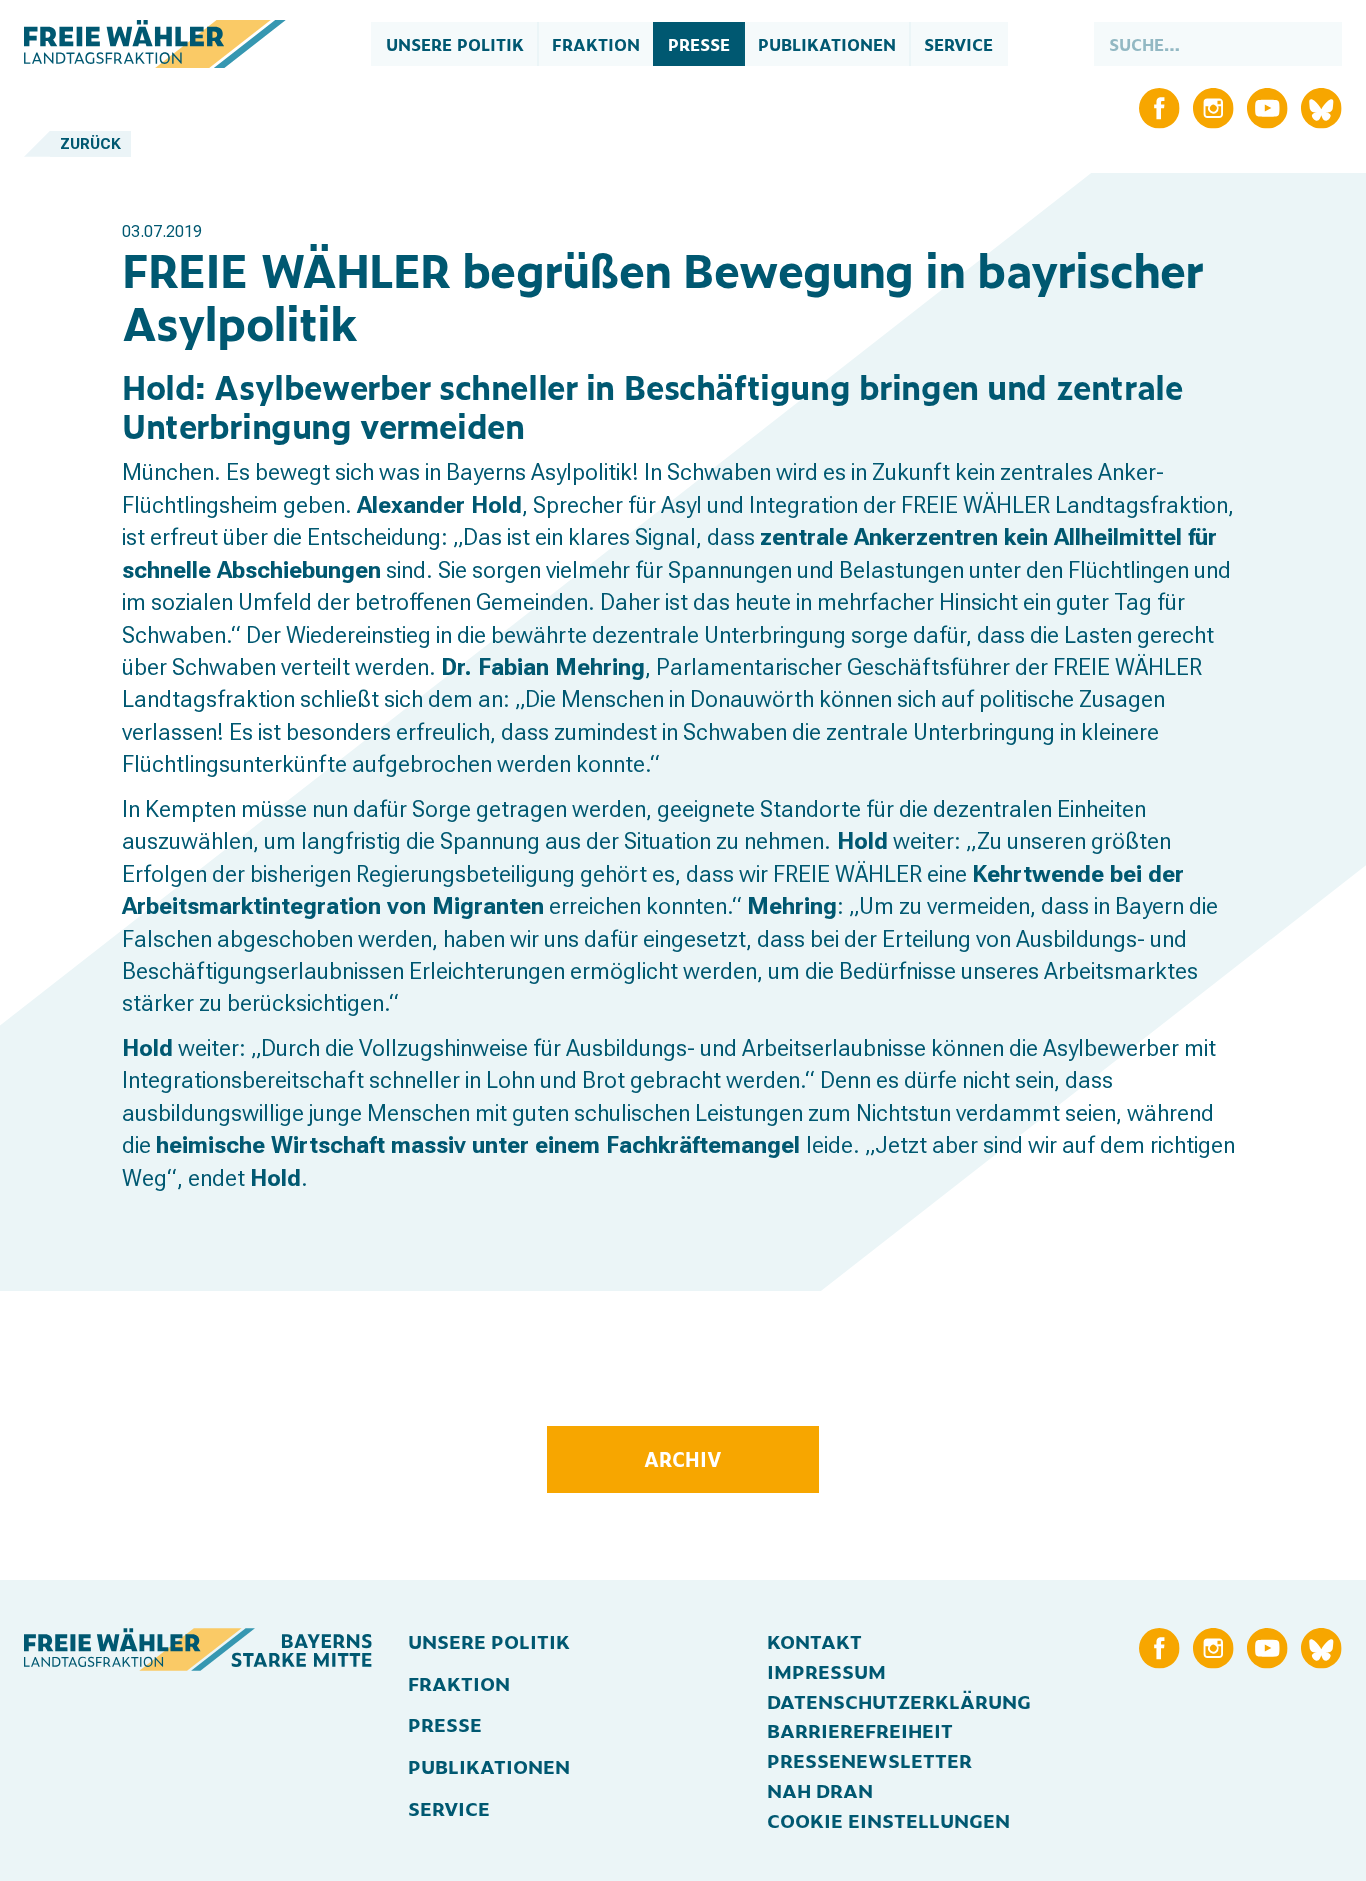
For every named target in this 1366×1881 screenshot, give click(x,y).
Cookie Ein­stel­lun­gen (888, 1820)
